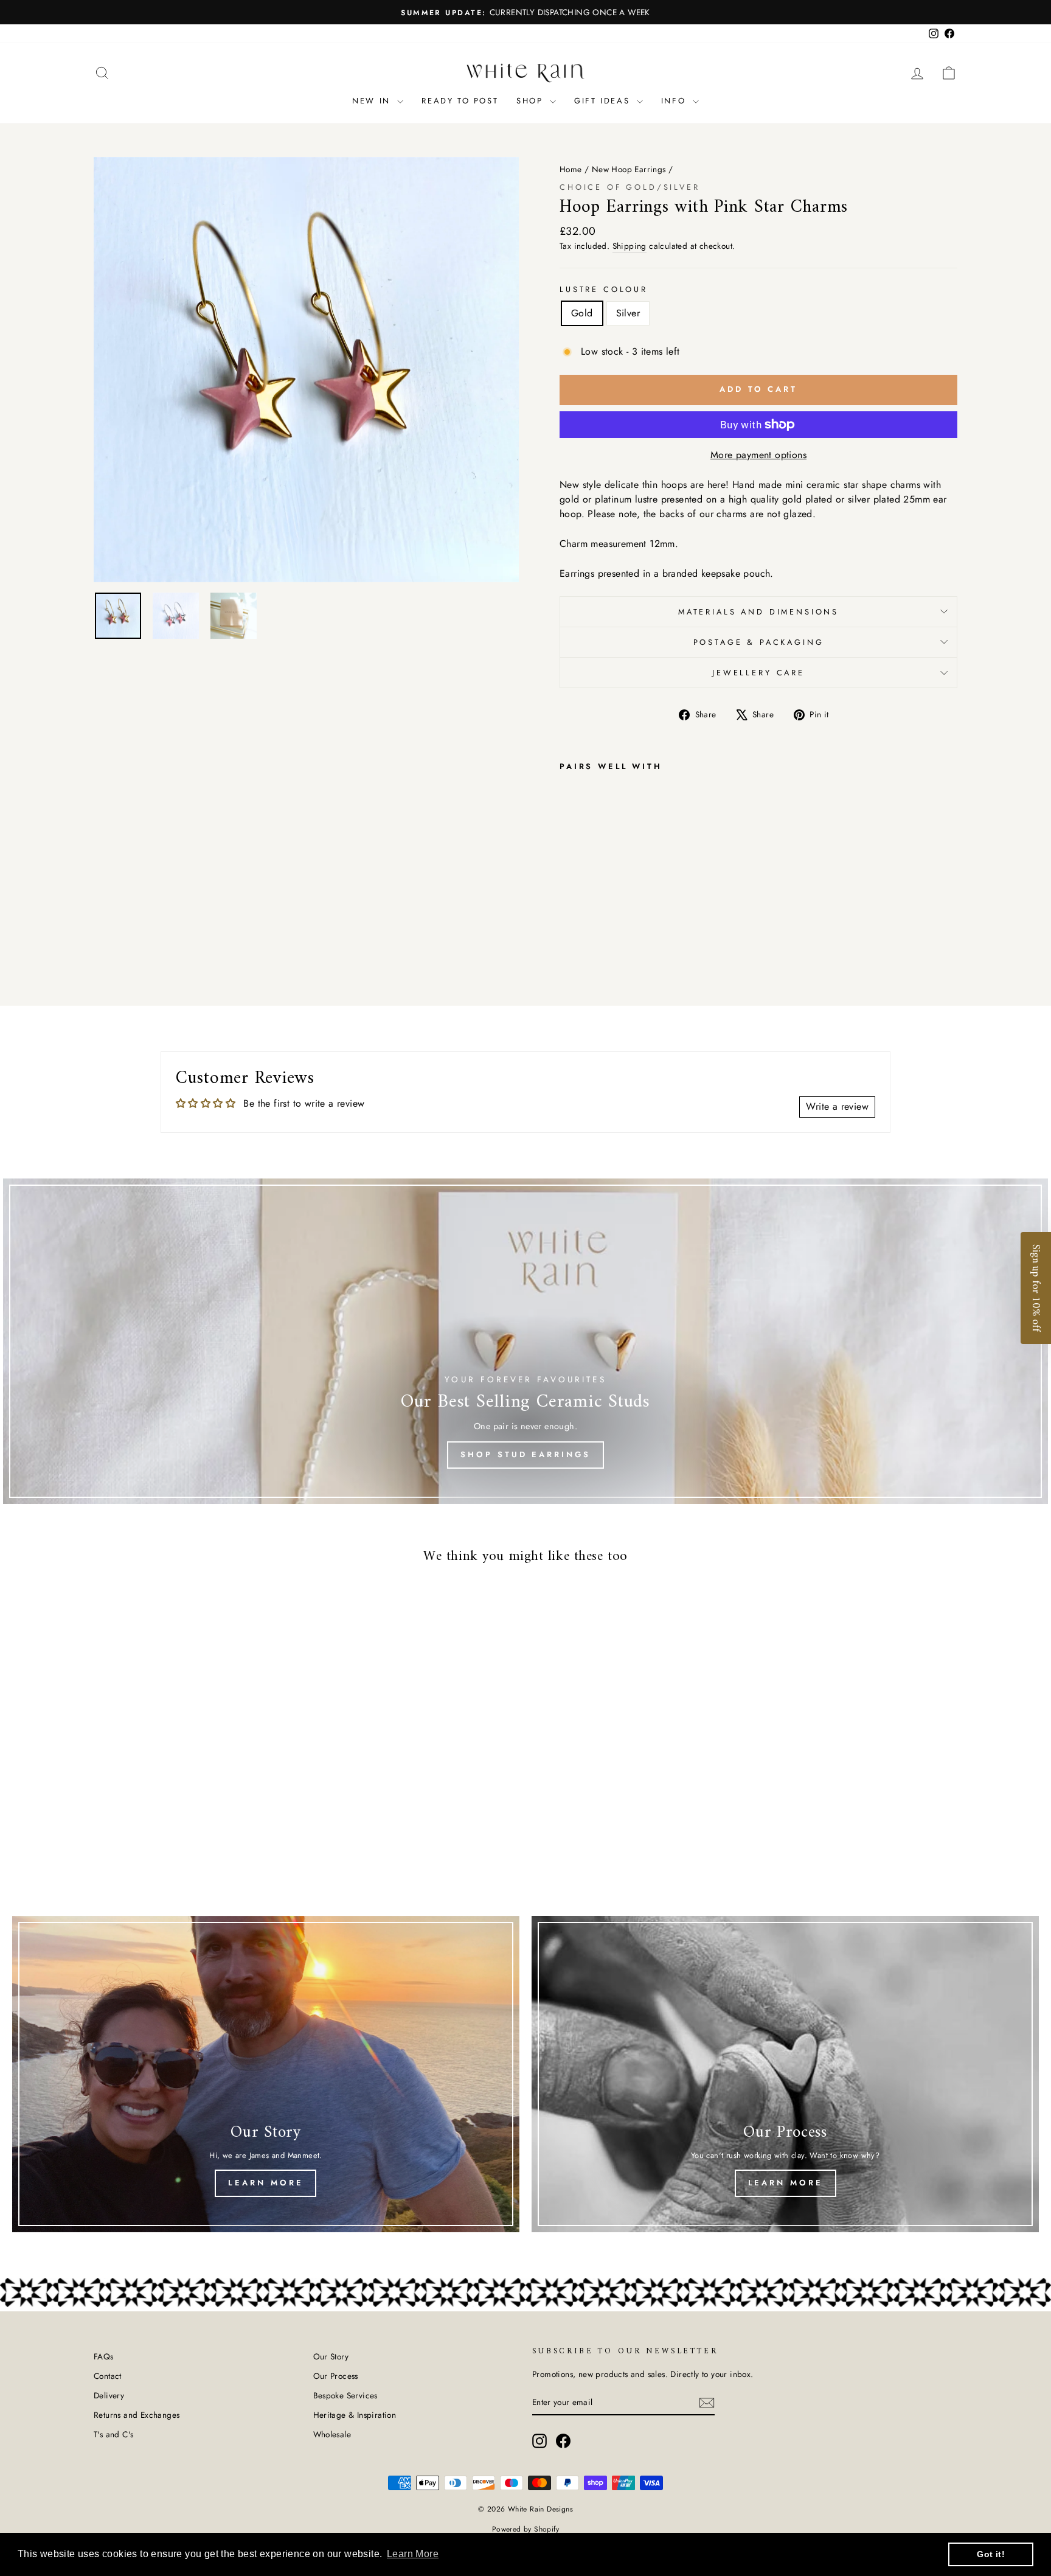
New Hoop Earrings (629, 169)
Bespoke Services (345, 2395)
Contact (108, 2376)
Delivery (109, 2395)
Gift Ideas (604, 101)
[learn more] (266, 2074)
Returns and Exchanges (137, 2415)
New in (373, 101)
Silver (628, 313)
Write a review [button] (837, 1106)
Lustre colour (604, 289)
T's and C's (113, 2434)
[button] (1036, 1288)
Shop (532, 101)
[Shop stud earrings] (525, 1341)
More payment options (758, 455)
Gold (582, 313)
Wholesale (332, 2434)
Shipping (630, 246)
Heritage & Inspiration (355, 2415)
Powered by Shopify (525, 2529)
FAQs (104, 2356)
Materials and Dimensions (758, 612)
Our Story (331, 2356)
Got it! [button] (991, 2554)
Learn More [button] (413, 2554)
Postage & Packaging (759, 642)
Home (571, 169)
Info (675, 101)
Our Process (336, 2376)
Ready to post (460, 101)
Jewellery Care (758, 673)
